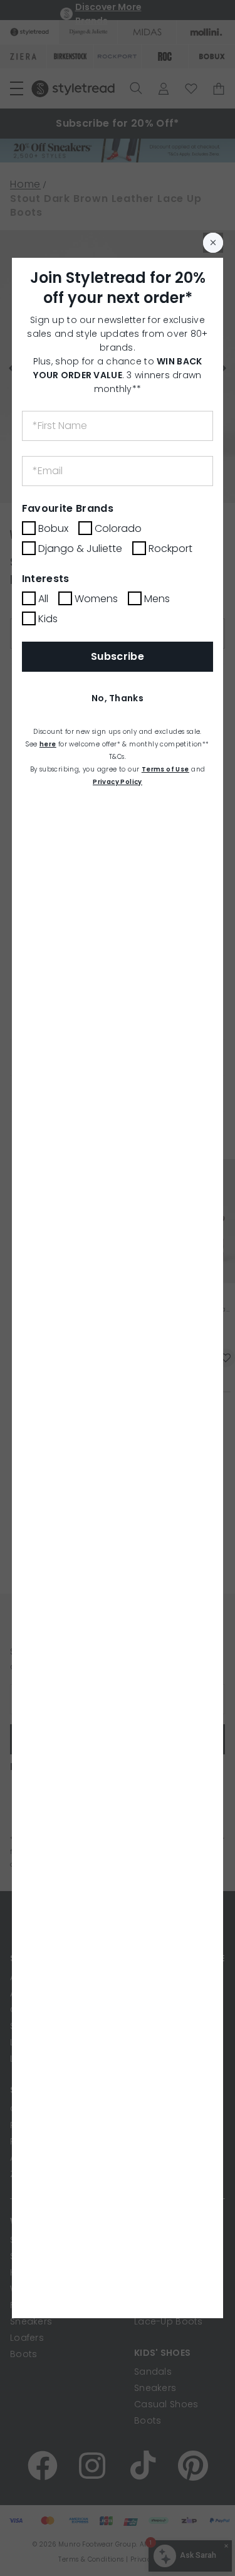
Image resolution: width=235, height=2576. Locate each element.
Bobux (53, 528)
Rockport (170, 549)
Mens (157, 599)
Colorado (118, 528)
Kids (48, 619)
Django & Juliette (80, 549)
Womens (96, 599)
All (43, 599)
